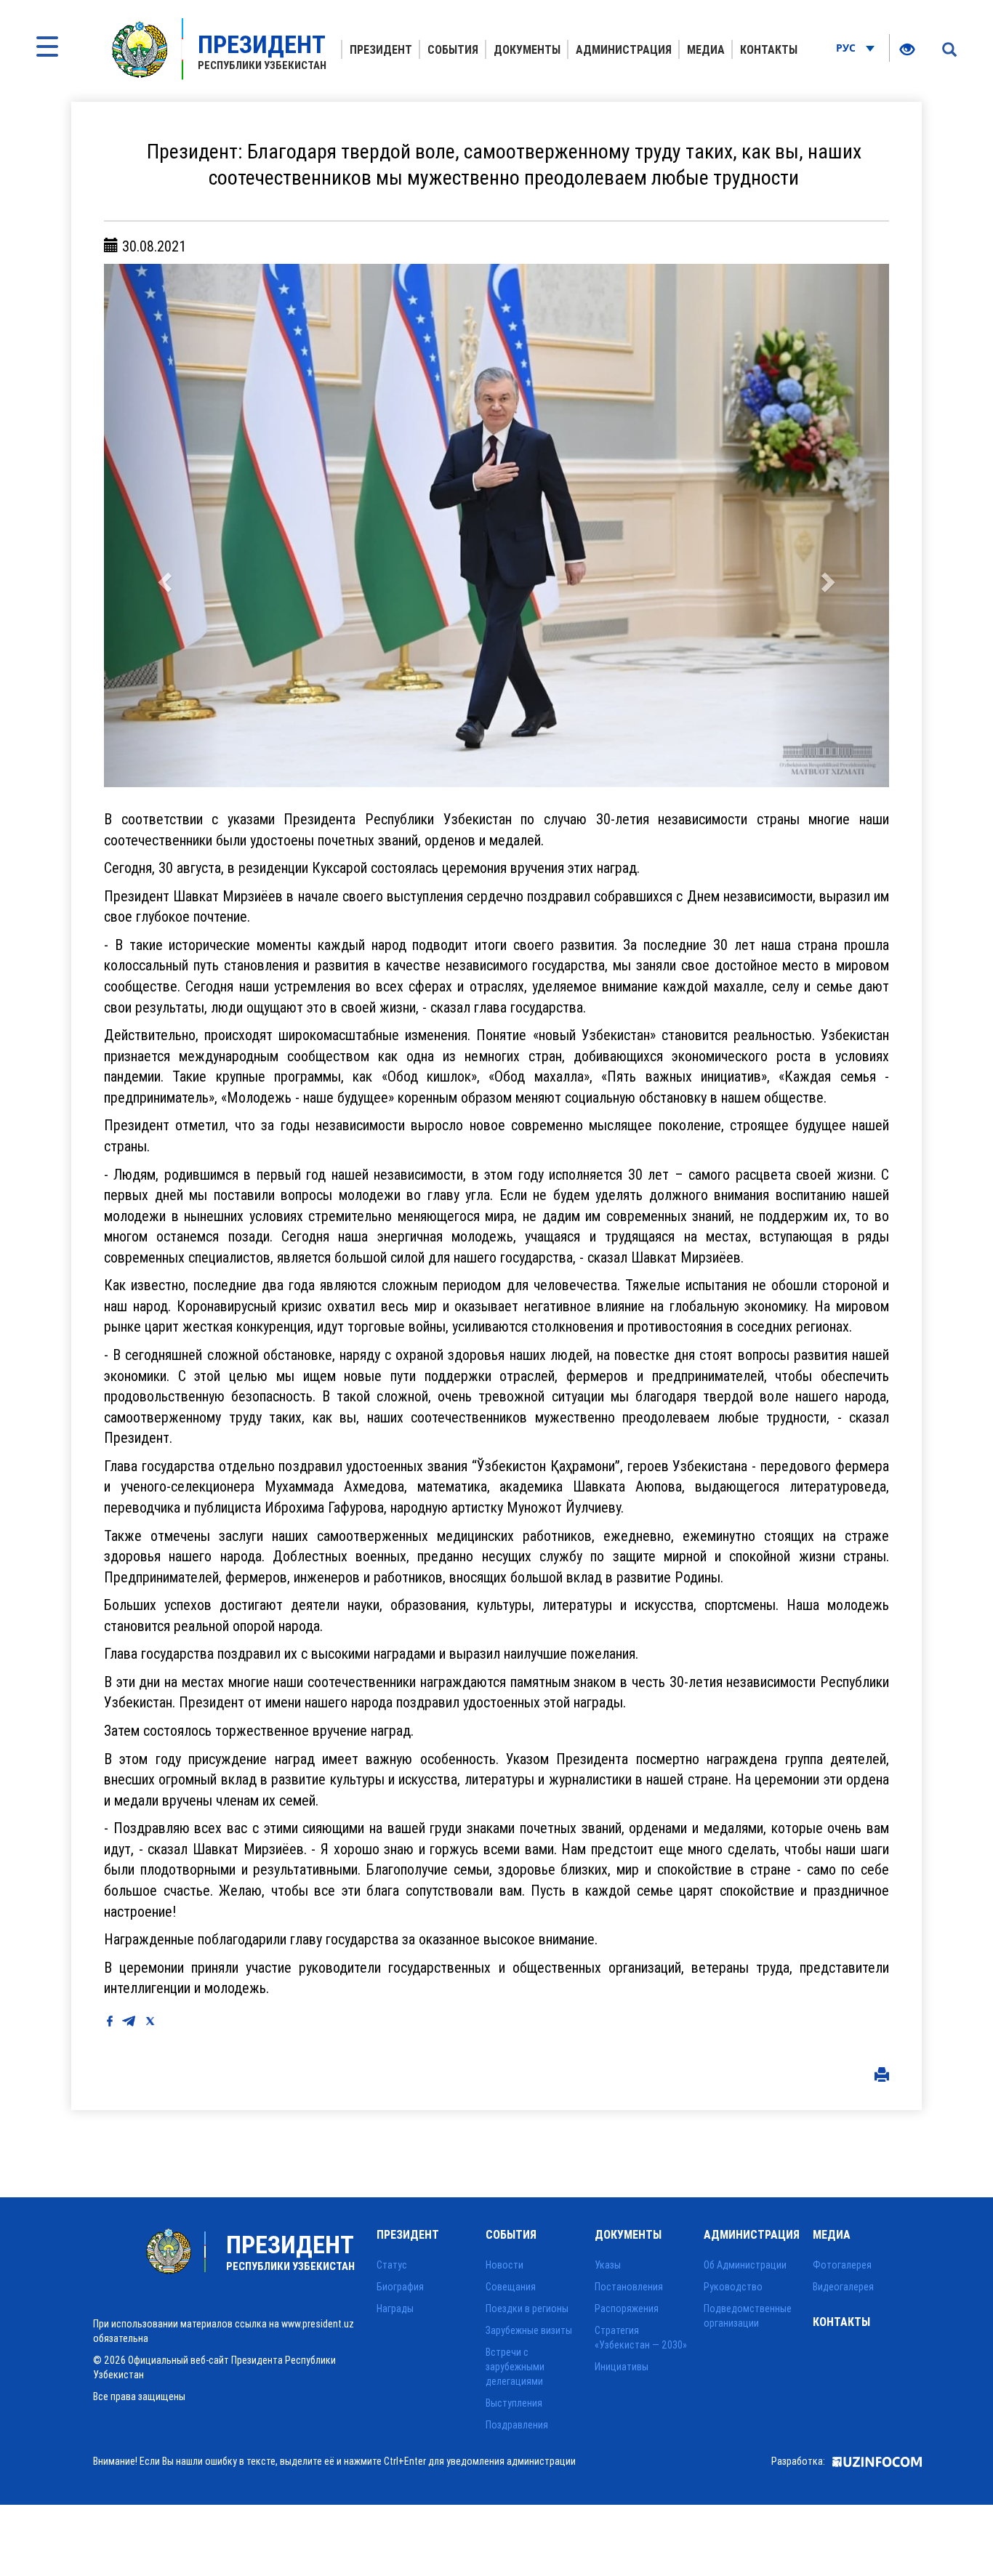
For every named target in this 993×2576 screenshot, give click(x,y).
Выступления (514, 2403)
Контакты (769, 49)
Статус (392, 2265)
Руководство (733, 2287)
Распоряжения (627, 2309)
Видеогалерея (843, 2287)
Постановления (629, 2287)
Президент (381, 49)
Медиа (706, 49)
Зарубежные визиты (529, 2330)
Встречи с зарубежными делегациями (515, 2367)
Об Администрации (745, 2265)
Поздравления (517, 2425)
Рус (847, 48)
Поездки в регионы (527, 2309)
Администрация (624, 49)
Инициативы (622, 2367)
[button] (163, 526)
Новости (504, 2265)
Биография (400, 2287)
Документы (527, 49)
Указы (608, 2265)
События (453, 49)
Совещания (511, 2287)
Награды (395, 2309)
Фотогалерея (842, 2265)
